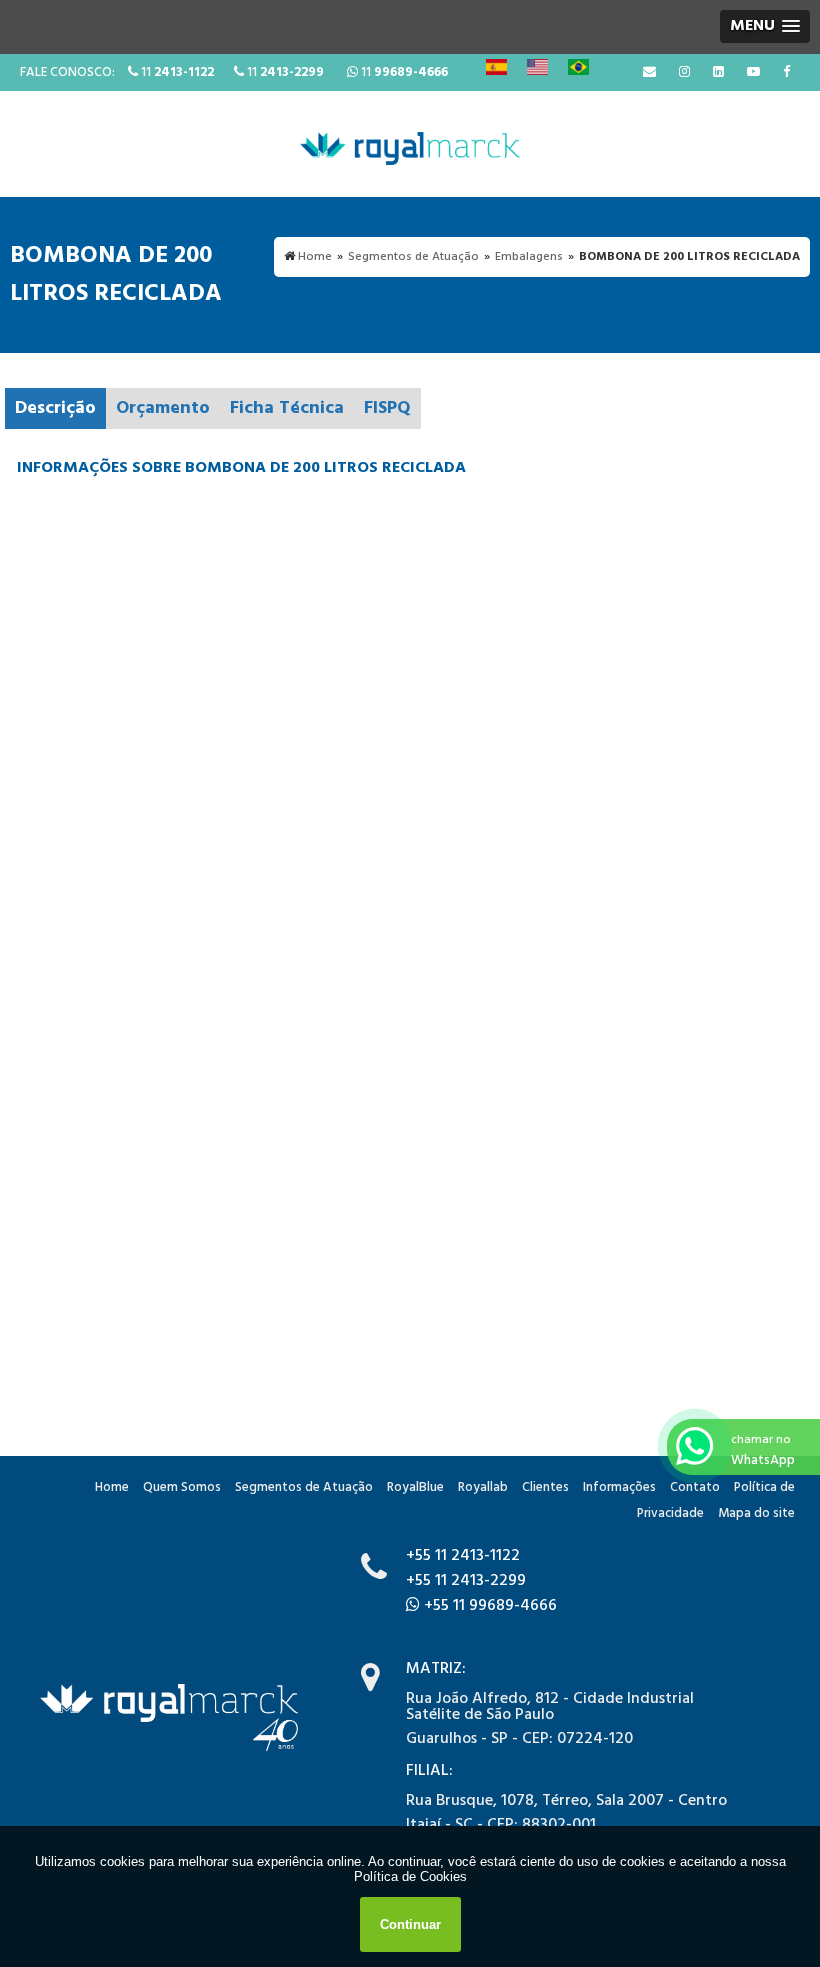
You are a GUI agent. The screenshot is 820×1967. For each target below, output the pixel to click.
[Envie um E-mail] (649, 72)
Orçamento (163, 408)
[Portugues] (578, 67)
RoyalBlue (415, 1487)
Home (112, 1487)
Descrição (55, 408)
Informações (619, 1487)
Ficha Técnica (287, 408)
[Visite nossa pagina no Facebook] (786, 72)
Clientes (545, 1487)
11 (176, 72)
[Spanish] (496, 67)
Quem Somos (182, 1487)
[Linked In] (718, 72)
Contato (695, 1487)
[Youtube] (753, 72)
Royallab (483, 1487)
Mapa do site (756, 1513)
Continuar (410, 1924)
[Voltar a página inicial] (410, 144)
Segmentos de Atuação (304, 1487)
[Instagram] (684, 72)
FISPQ (387, 408)
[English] (537, 67)
